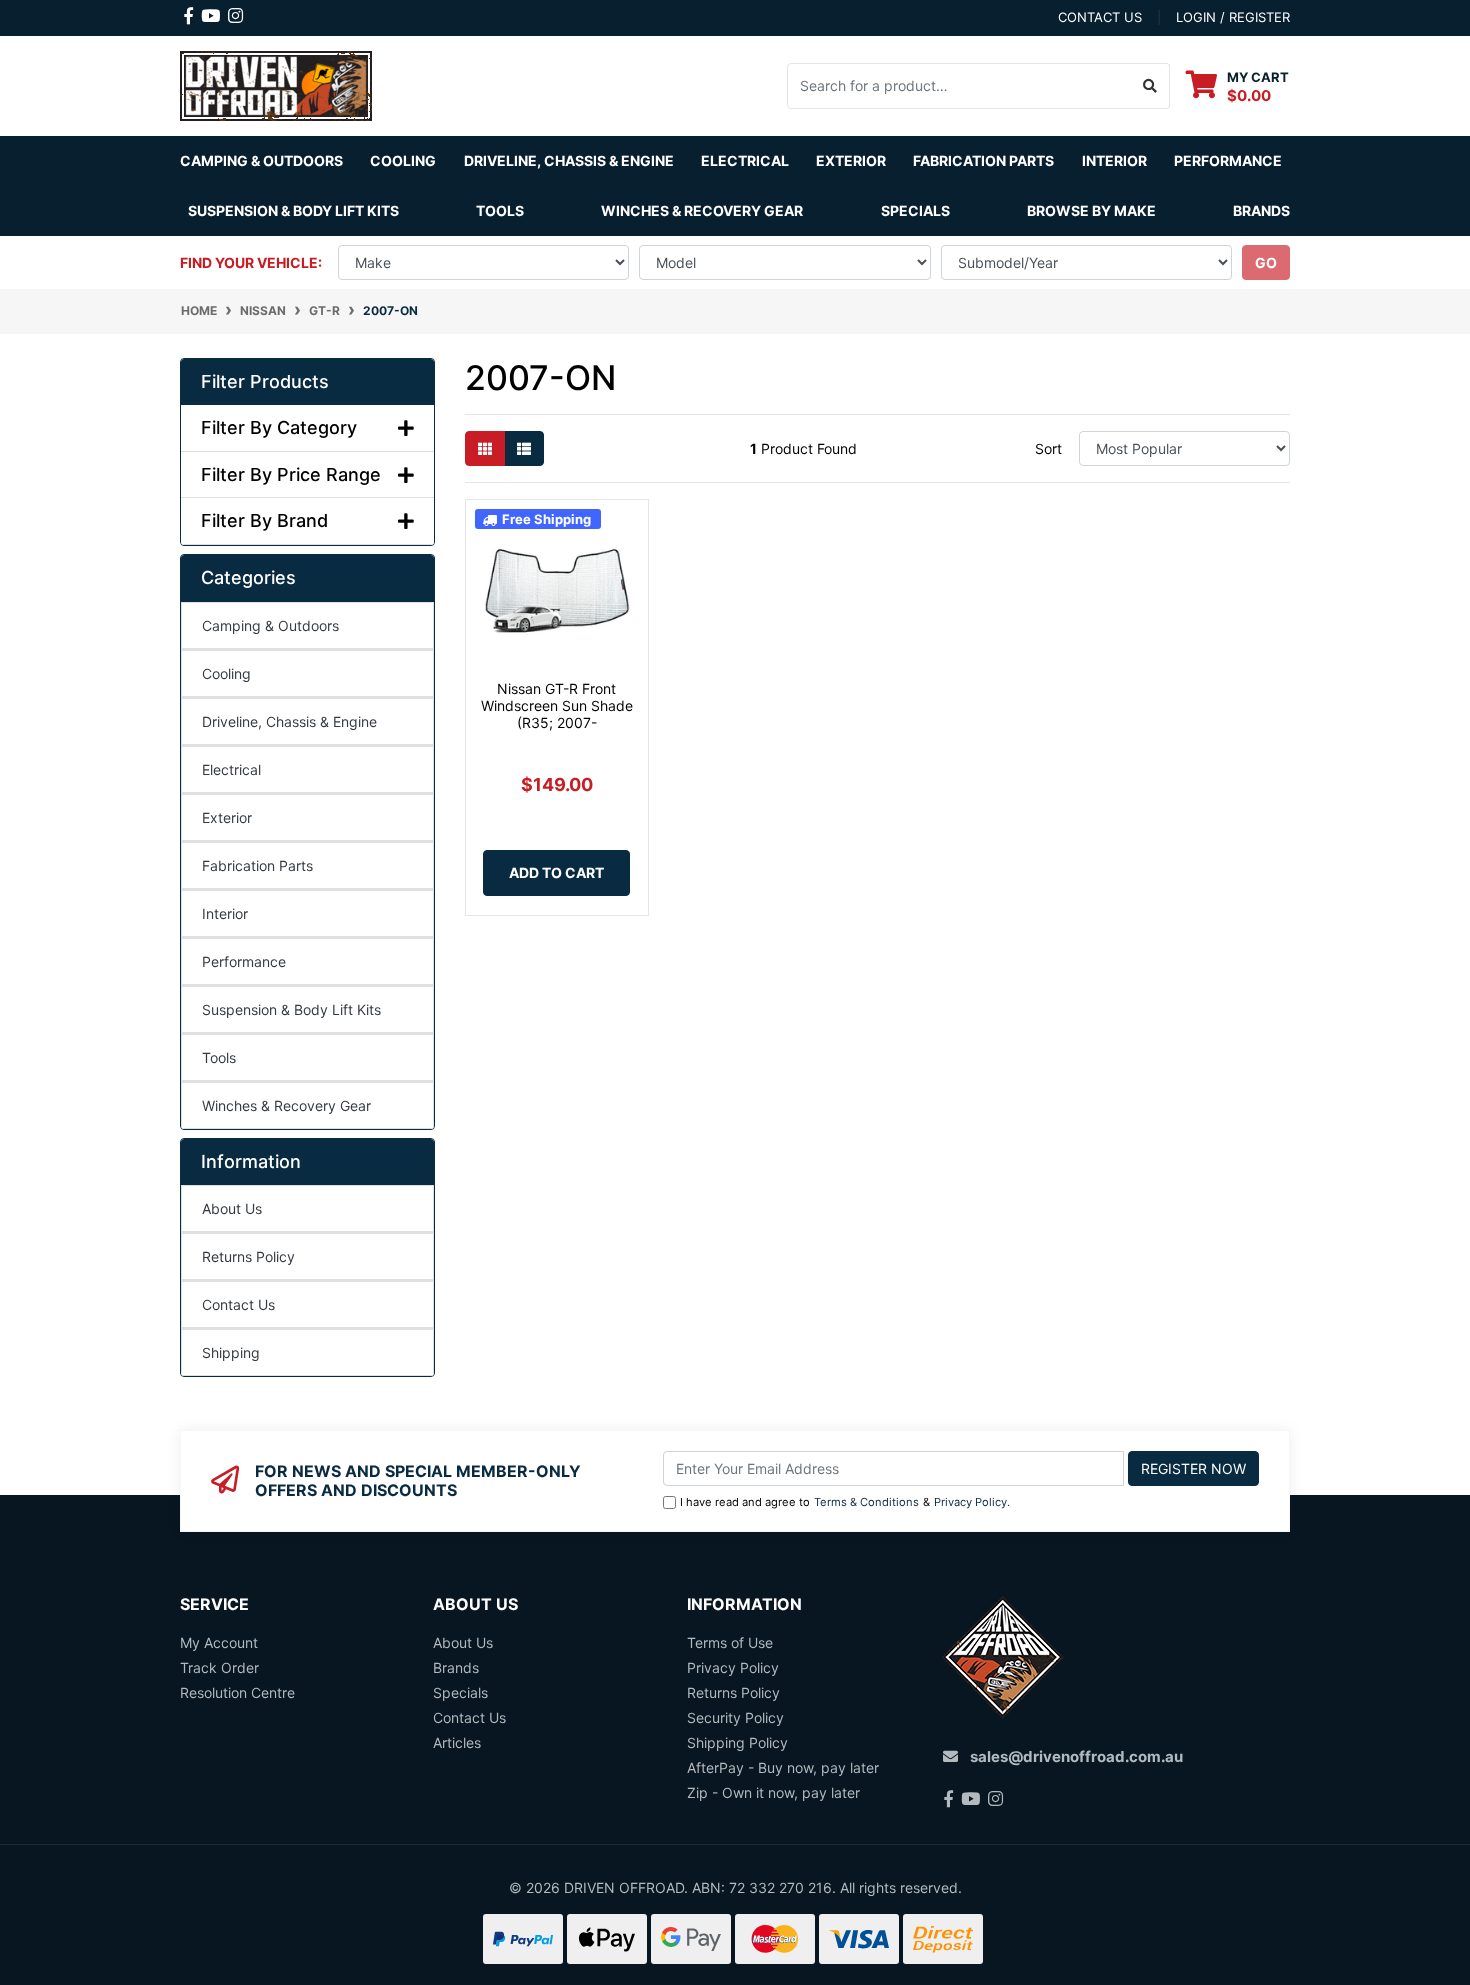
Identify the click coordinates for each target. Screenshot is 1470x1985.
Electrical (231, 769)
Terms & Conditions (866, 1502)
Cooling (226, 673)
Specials (915, 210)
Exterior (227, 817)
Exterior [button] (851, 160)
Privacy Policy (970, 1502)
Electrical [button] (745, 160)
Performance (244, 961)
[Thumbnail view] (485, 448)
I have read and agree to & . (845, 1502)
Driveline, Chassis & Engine (289, 721)
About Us (232, 1208)
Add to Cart (556, 872)
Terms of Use (730, 1642)
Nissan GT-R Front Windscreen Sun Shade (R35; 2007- (557, 705)
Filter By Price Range (291, 474)
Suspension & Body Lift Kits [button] (293, 210)
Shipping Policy (737, 1742)
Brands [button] (1261, 210)
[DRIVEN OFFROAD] (276, 83)
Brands (456, 1667)
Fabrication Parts (983, 160)
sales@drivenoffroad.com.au (1076, 1756)
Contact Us (238, 1304)
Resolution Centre (237, 1692)
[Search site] (1150, 86)
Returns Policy (248, 1256)
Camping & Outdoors (270, 625)
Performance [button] (1228, 160)
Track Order (219, 1667)
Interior (225, 913)
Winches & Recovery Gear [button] (702, 210)
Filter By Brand (264, 520)
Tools (500, 210)
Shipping (231, 1352)
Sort (1048, 448)
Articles (457, 1742)
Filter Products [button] (265, 381)
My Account (219, 1642)
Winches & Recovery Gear (286, 1105)
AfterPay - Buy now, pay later (783, 1767)
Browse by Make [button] (1091, 210)
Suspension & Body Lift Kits (291, 1009)
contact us (1100, 17)
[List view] (524, 448)
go (1266, 262)
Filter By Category (279, 427)
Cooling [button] (403, 160)
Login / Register (1233, 17)
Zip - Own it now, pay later (773, 1792)
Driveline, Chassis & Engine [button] (569, 160)
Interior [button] (1114, 160)
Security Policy (735, 1717)
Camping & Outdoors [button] (261, 160)
